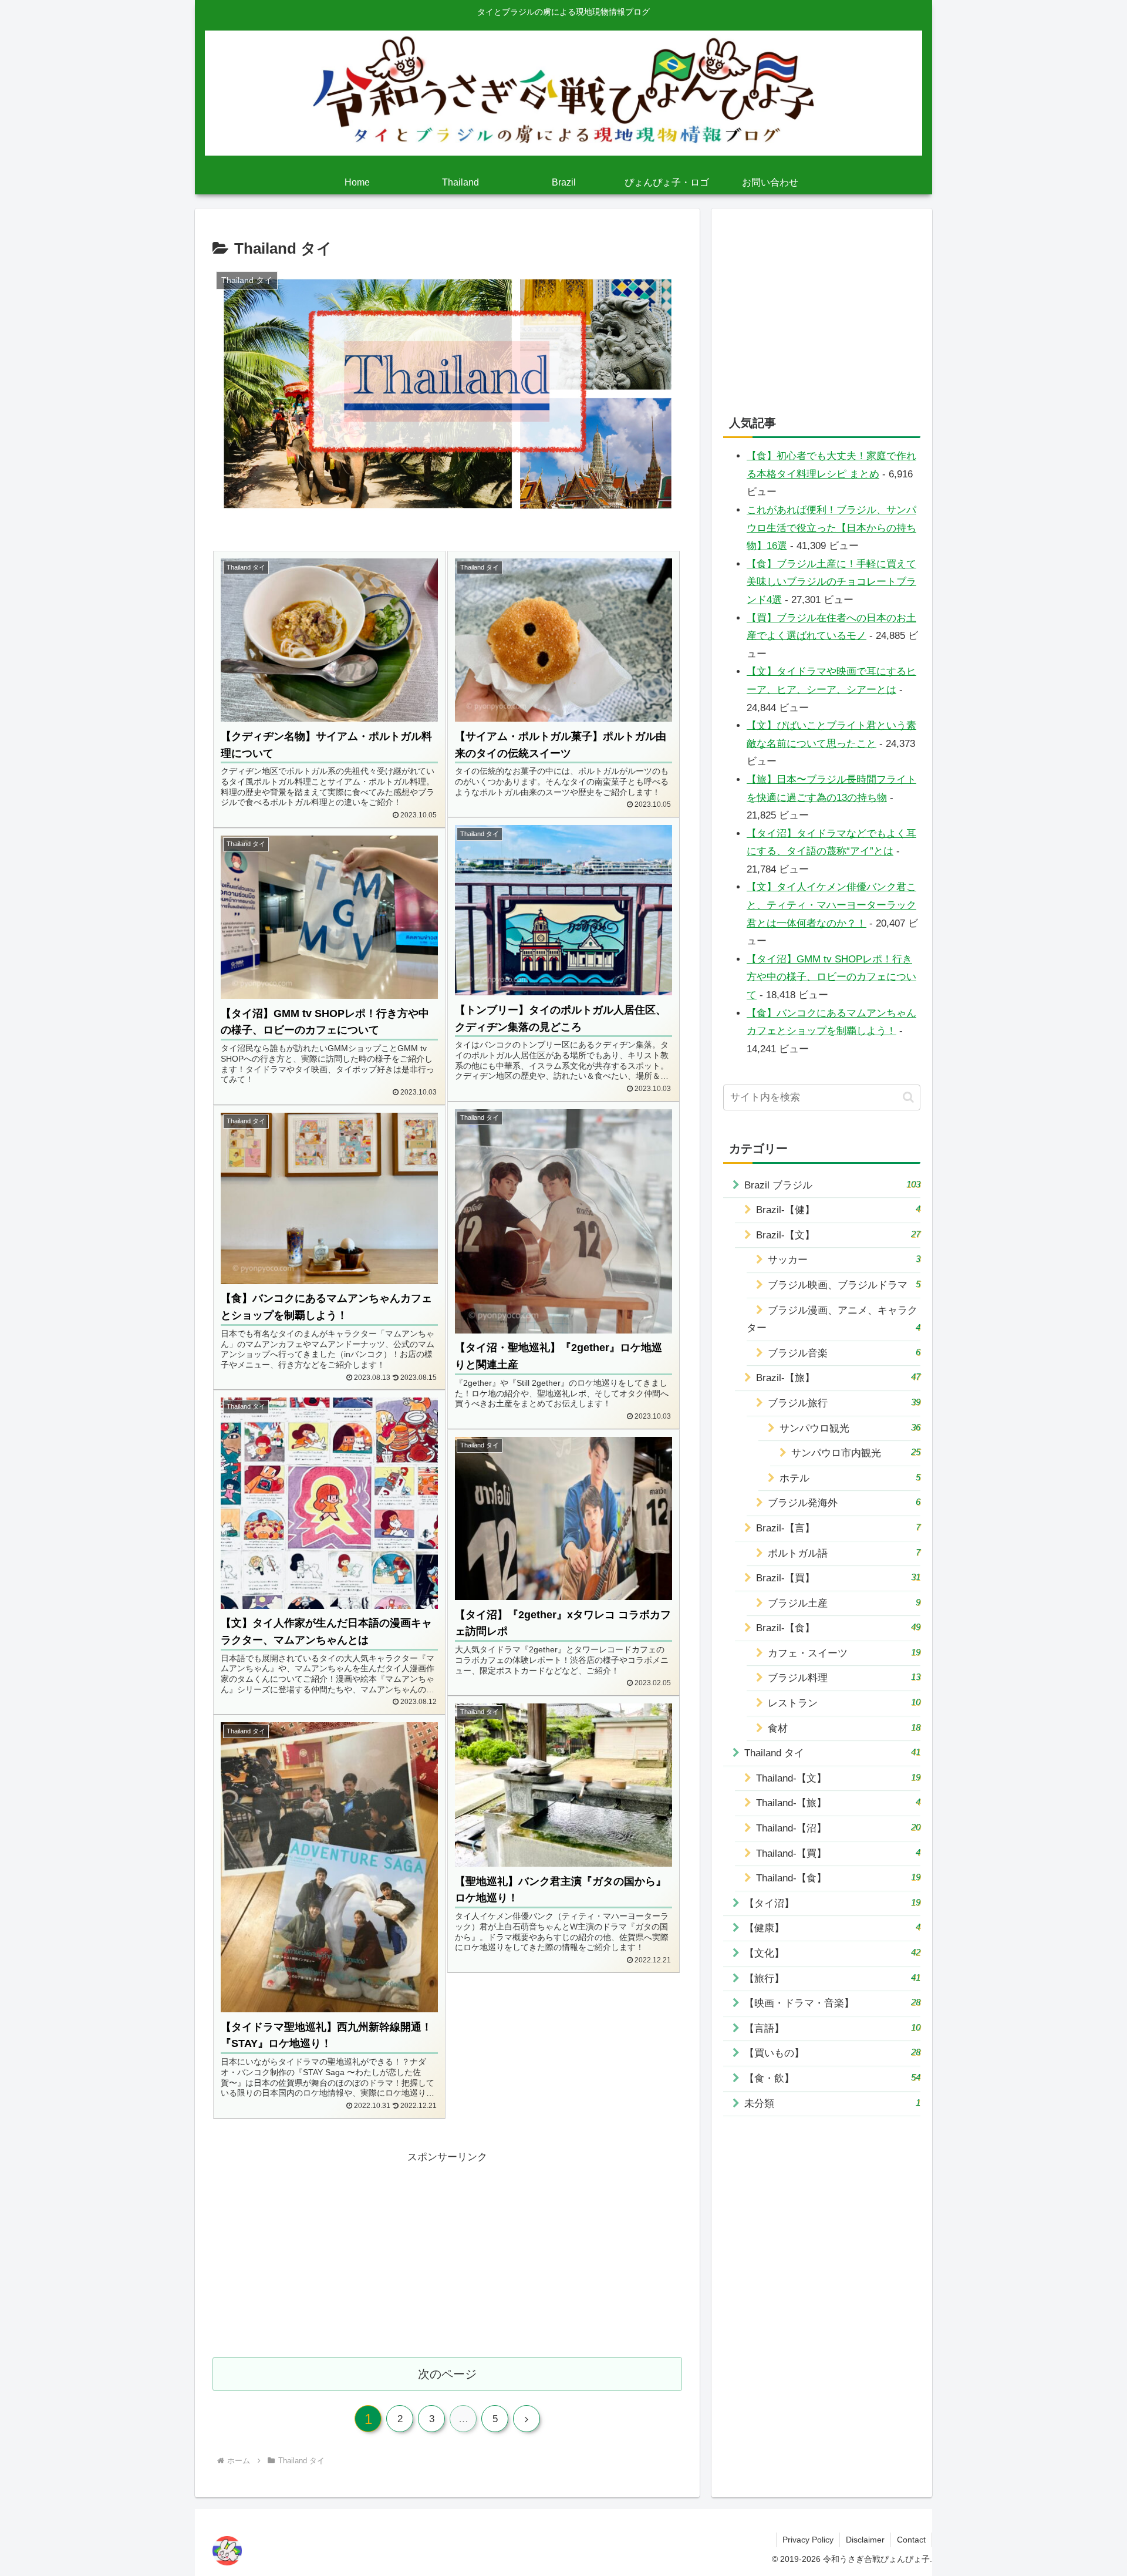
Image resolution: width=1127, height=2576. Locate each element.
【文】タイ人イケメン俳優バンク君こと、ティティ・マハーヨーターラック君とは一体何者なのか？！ (831, 905)
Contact (911, 2540)
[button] (908, 1097)
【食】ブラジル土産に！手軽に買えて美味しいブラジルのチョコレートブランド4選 (831, 582)
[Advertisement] (447, 2248)
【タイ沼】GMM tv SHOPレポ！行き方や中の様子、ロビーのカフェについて (831, 977)
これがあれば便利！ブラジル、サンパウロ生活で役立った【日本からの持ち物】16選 (831, 528)
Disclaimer (865, 2540)
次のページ (447, 2374)
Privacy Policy (808, 2540)
